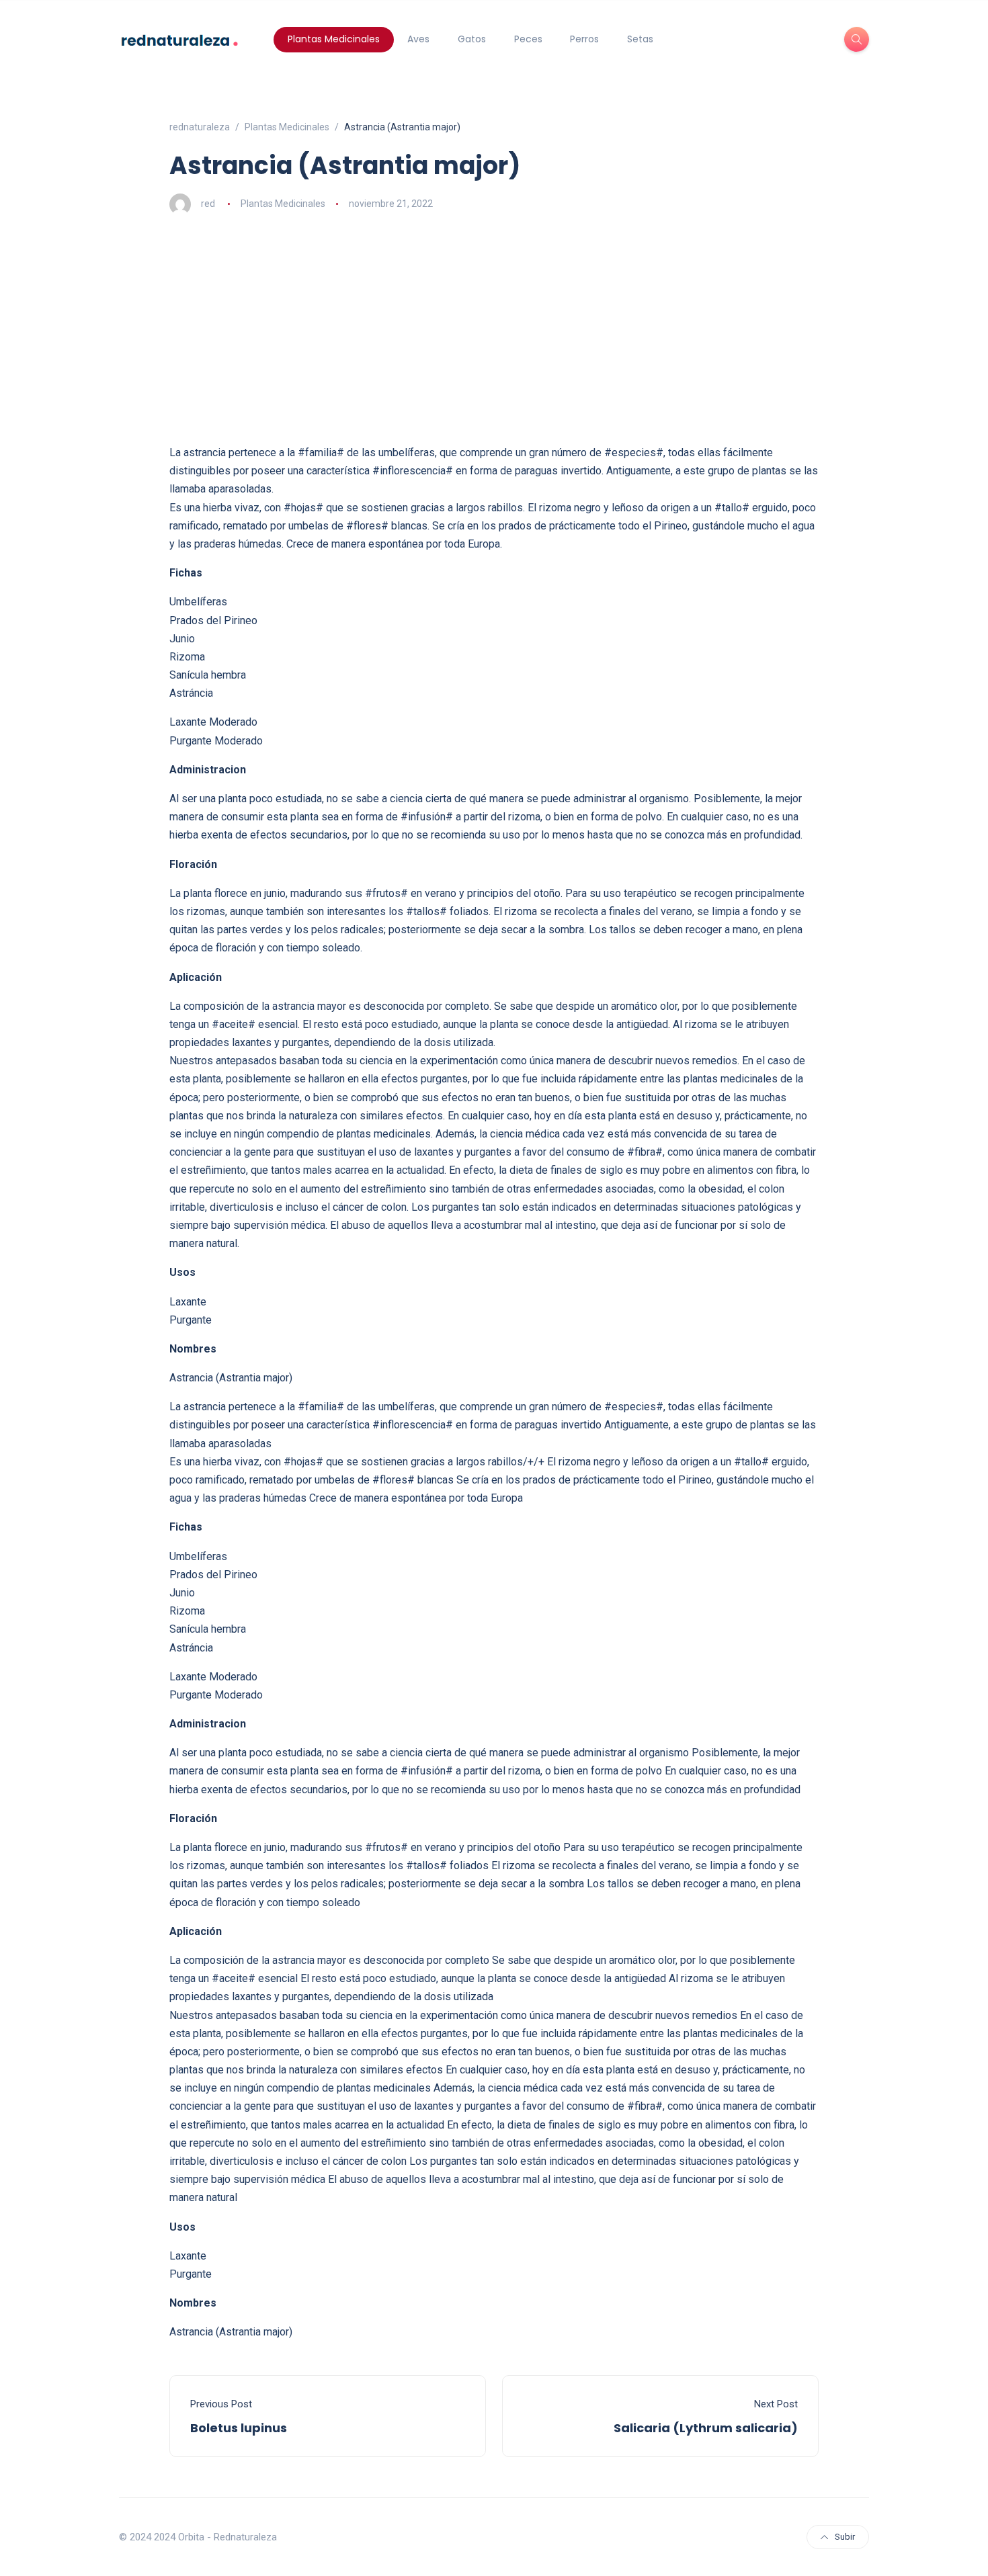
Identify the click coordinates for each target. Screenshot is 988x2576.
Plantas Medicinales (334, 39)
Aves (418, 39)
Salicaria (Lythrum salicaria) (706, 2428)
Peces (528, 39)
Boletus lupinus (239, 2428)
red (208, 204)
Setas (640, 39)
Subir (845, 2537)
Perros (584, 39)
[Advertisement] (494, 329)
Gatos (472, 39)
